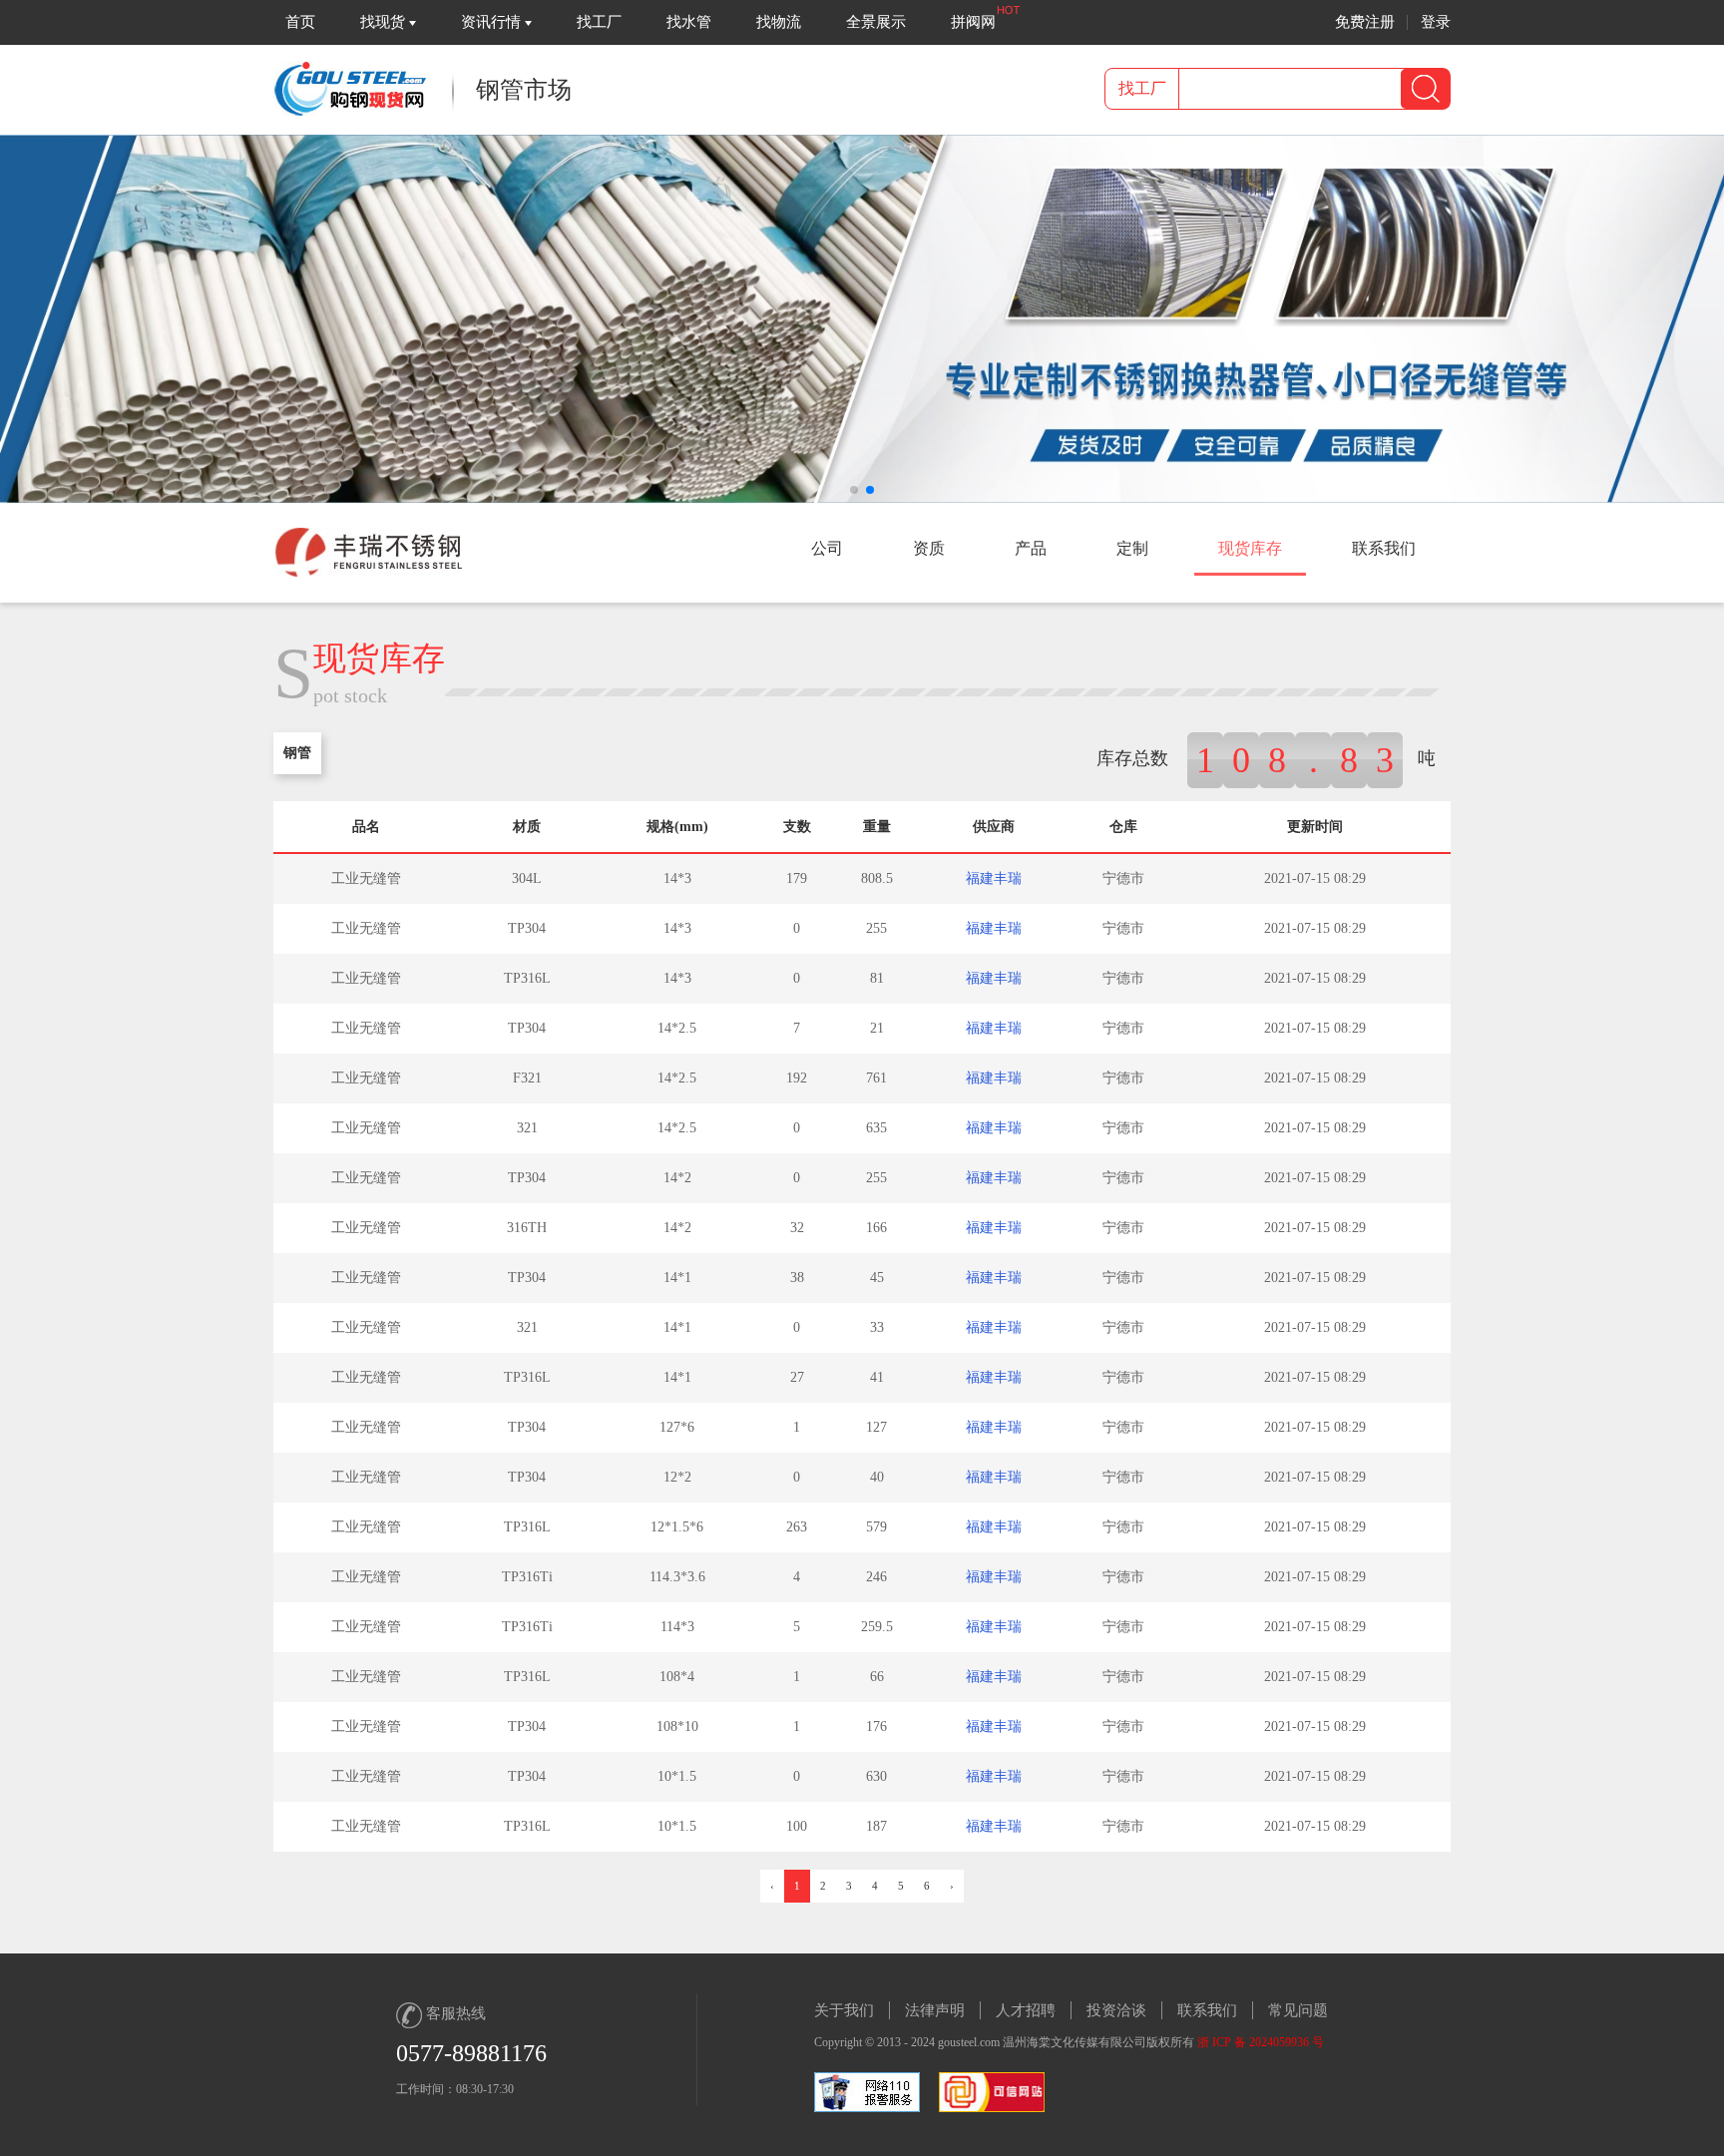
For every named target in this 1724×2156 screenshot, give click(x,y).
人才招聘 (1026, 2010)
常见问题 (1298, 2010)
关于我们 (844, 2010)
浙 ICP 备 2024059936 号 (1261, 2042)
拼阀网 (973, 22)
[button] (854, 490)
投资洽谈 (1116, 2010)
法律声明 (935, 2010)
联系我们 (1207, 2010)
